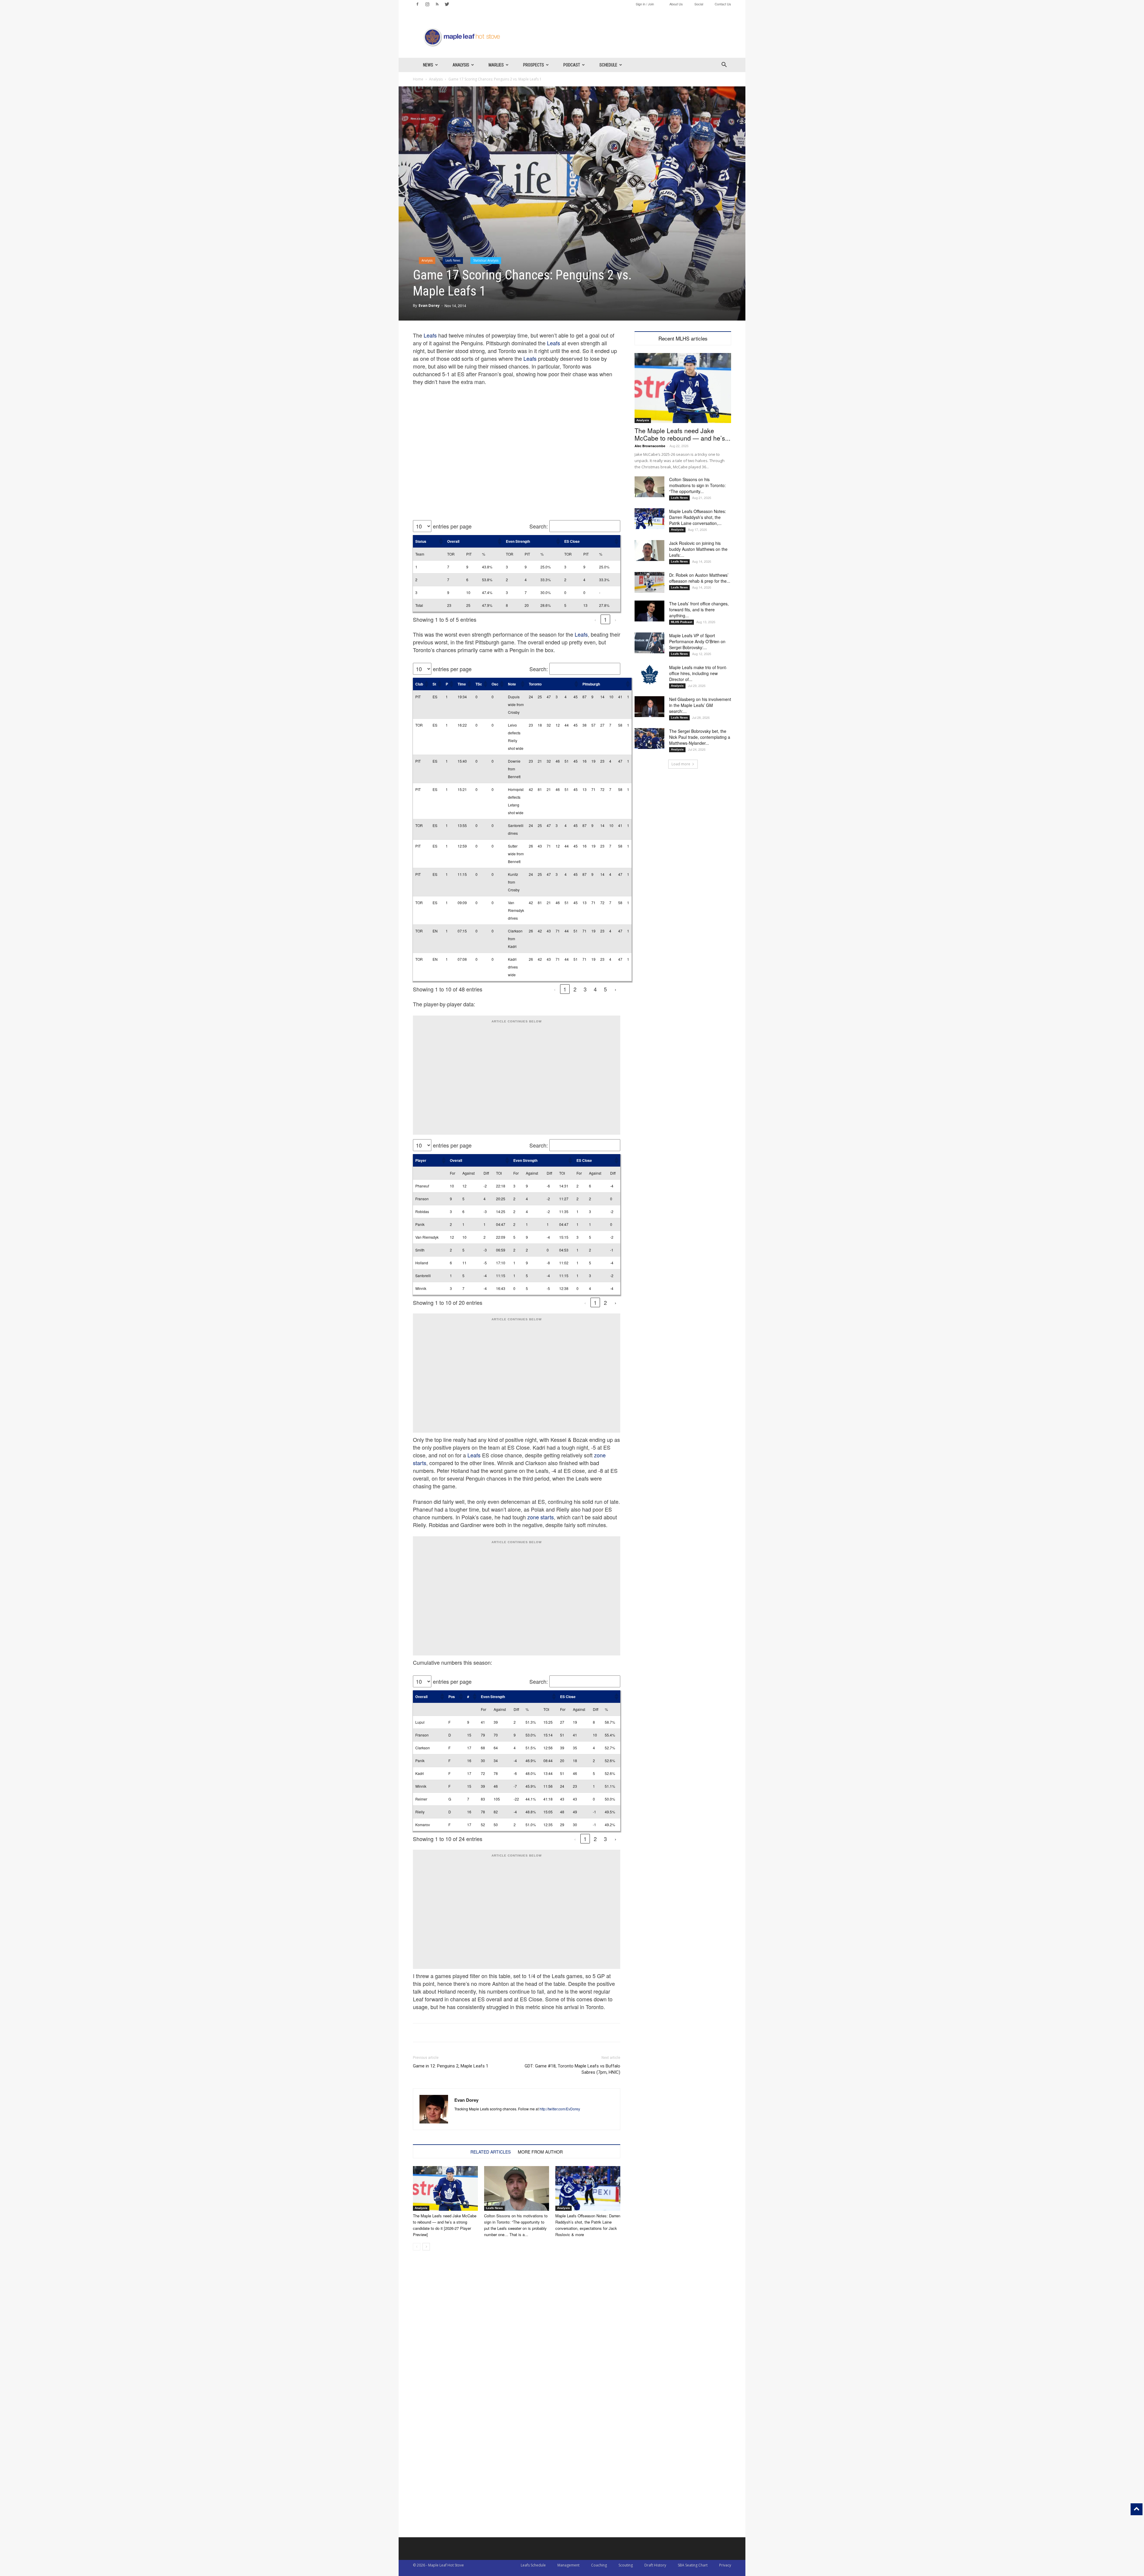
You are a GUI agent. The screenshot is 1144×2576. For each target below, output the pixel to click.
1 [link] (605, 619)
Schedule (608, 65)
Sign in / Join (645, 4)
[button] (724, 65)
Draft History (655, 2565)
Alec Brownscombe (650, 446)
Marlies (496, 65)
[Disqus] (517, 2461)
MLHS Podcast (681, 622)
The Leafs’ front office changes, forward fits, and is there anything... (699, 610)
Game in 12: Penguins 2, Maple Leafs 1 (451, 2066)
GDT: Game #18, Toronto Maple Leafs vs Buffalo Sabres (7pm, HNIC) (572, 2069)
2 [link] (575, 989)
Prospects (534, 65)
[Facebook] (417, 4)
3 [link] (585, 989)
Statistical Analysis (486, 260)
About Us (676, 4)
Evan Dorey (429, 306)
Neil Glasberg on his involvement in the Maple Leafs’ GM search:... (700, 705)
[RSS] (437, 4)
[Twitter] (447, 4)
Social (699, 4)
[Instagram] (427, 4)
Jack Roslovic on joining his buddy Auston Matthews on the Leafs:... (698, 549)
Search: (539, 526)
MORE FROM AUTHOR (540, 2152)
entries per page (452, 526)
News (428, 65)
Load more (681, 764)
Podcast (572, 65)
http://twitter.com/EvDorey (560, 2109)
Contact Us (723, 4)
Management (568, 2565)
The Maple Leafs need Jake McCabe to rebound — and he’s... (683, 434)
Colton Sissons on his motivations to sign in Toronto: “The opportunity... (697, 485)
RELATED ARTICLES (491, 2152)
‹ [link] (595, 619)
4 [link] (595, 989)
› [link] (615, 619)
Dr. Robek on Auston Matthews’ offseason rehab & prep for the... (700, 578)
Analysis (461, 65)
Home (418, 79)
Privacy (725, 2565)
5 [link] (605, 989)
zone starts (541, 1517)
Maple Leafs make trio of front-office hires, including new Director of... (698, 673)
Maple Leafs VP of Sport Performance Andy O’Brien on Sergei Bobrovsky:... (697, 641)
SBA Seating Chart (693, 2565)
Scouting (626, 2565)
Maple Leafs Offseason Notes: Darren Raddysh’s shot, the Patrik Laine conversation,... (698, 517)
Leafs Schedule (533, 2565)
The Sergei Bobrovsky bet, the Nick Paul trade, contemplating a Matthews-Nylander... (700, 737)
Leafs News (453, 260)
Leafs (430, 335)
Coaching (599, 2565)
